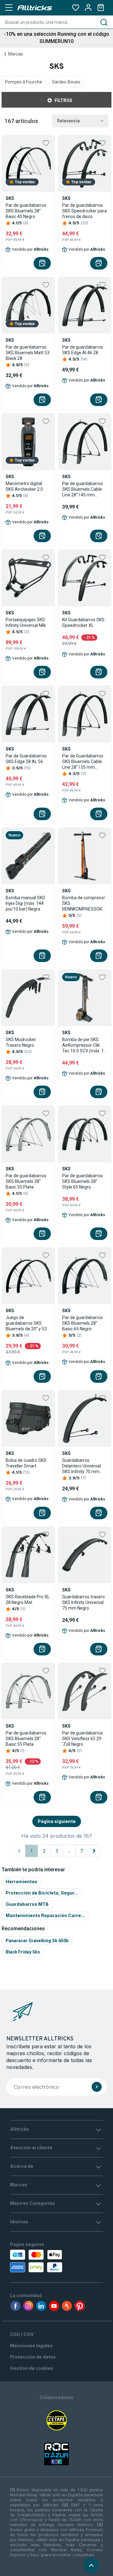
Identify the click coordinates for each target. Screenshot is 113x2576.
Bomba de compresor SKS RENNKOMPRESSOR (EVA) (84, 903)
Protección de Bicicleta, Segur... (42, 1893)
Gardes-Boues (66, 82)
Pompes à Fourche (24, 82)
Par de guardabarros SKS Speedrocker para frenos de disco (84, 211)
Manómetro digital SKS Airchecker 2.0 (24, 486)
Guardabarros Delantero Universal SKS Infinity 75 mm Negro (81, 1466)
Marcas (16, 54)
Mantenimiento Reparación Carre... (45, 1915)
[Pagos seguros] (35, 2261)
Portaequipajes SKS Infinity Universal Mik (26, 623)
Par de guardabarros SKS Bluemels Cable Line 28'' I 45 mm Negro (83, 489)
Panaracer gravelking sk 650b (37, 1941)
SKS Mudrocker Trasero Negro (21, 1042)
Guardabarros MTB (27, 1904)
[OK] (97, 2087)
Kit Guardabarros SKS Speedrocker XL (83, 623)
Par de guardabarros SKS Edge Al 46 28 (83, 350)
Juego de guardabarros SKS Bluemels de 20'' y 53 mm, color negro (26, 1323)
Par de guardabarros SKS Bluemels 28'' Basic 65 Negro (83, 1323)
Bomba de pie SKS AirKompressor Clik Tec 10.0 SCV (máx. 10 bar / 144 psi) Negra (84, 1045)
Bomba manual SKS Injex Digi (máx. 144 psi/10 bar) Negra (25, 903)
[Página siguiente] (94, 1851)
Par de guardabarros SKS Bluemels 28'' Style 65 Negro (83, 1181)
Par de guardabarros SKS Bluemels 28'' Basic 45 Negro (26, 211)
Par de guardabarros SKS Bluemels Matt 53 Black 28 (28, 353)
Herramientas (22, 1881)
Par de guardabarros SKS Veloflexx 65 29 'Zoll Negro (83, 1739)
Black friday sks (23, 1952)
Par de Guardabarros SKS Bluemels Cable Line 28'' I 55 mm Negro (83, 762)
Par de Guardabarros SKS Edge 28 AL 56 (26, 759)
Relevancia (68, 121)
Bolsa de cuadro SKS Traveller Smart (26, 1463)
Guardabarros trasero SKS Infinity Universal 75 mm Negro (83, 1602)
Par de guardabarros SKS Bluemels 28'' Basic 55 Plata (26, 1181)
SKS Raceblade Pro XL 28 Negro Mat (28, 1600)
